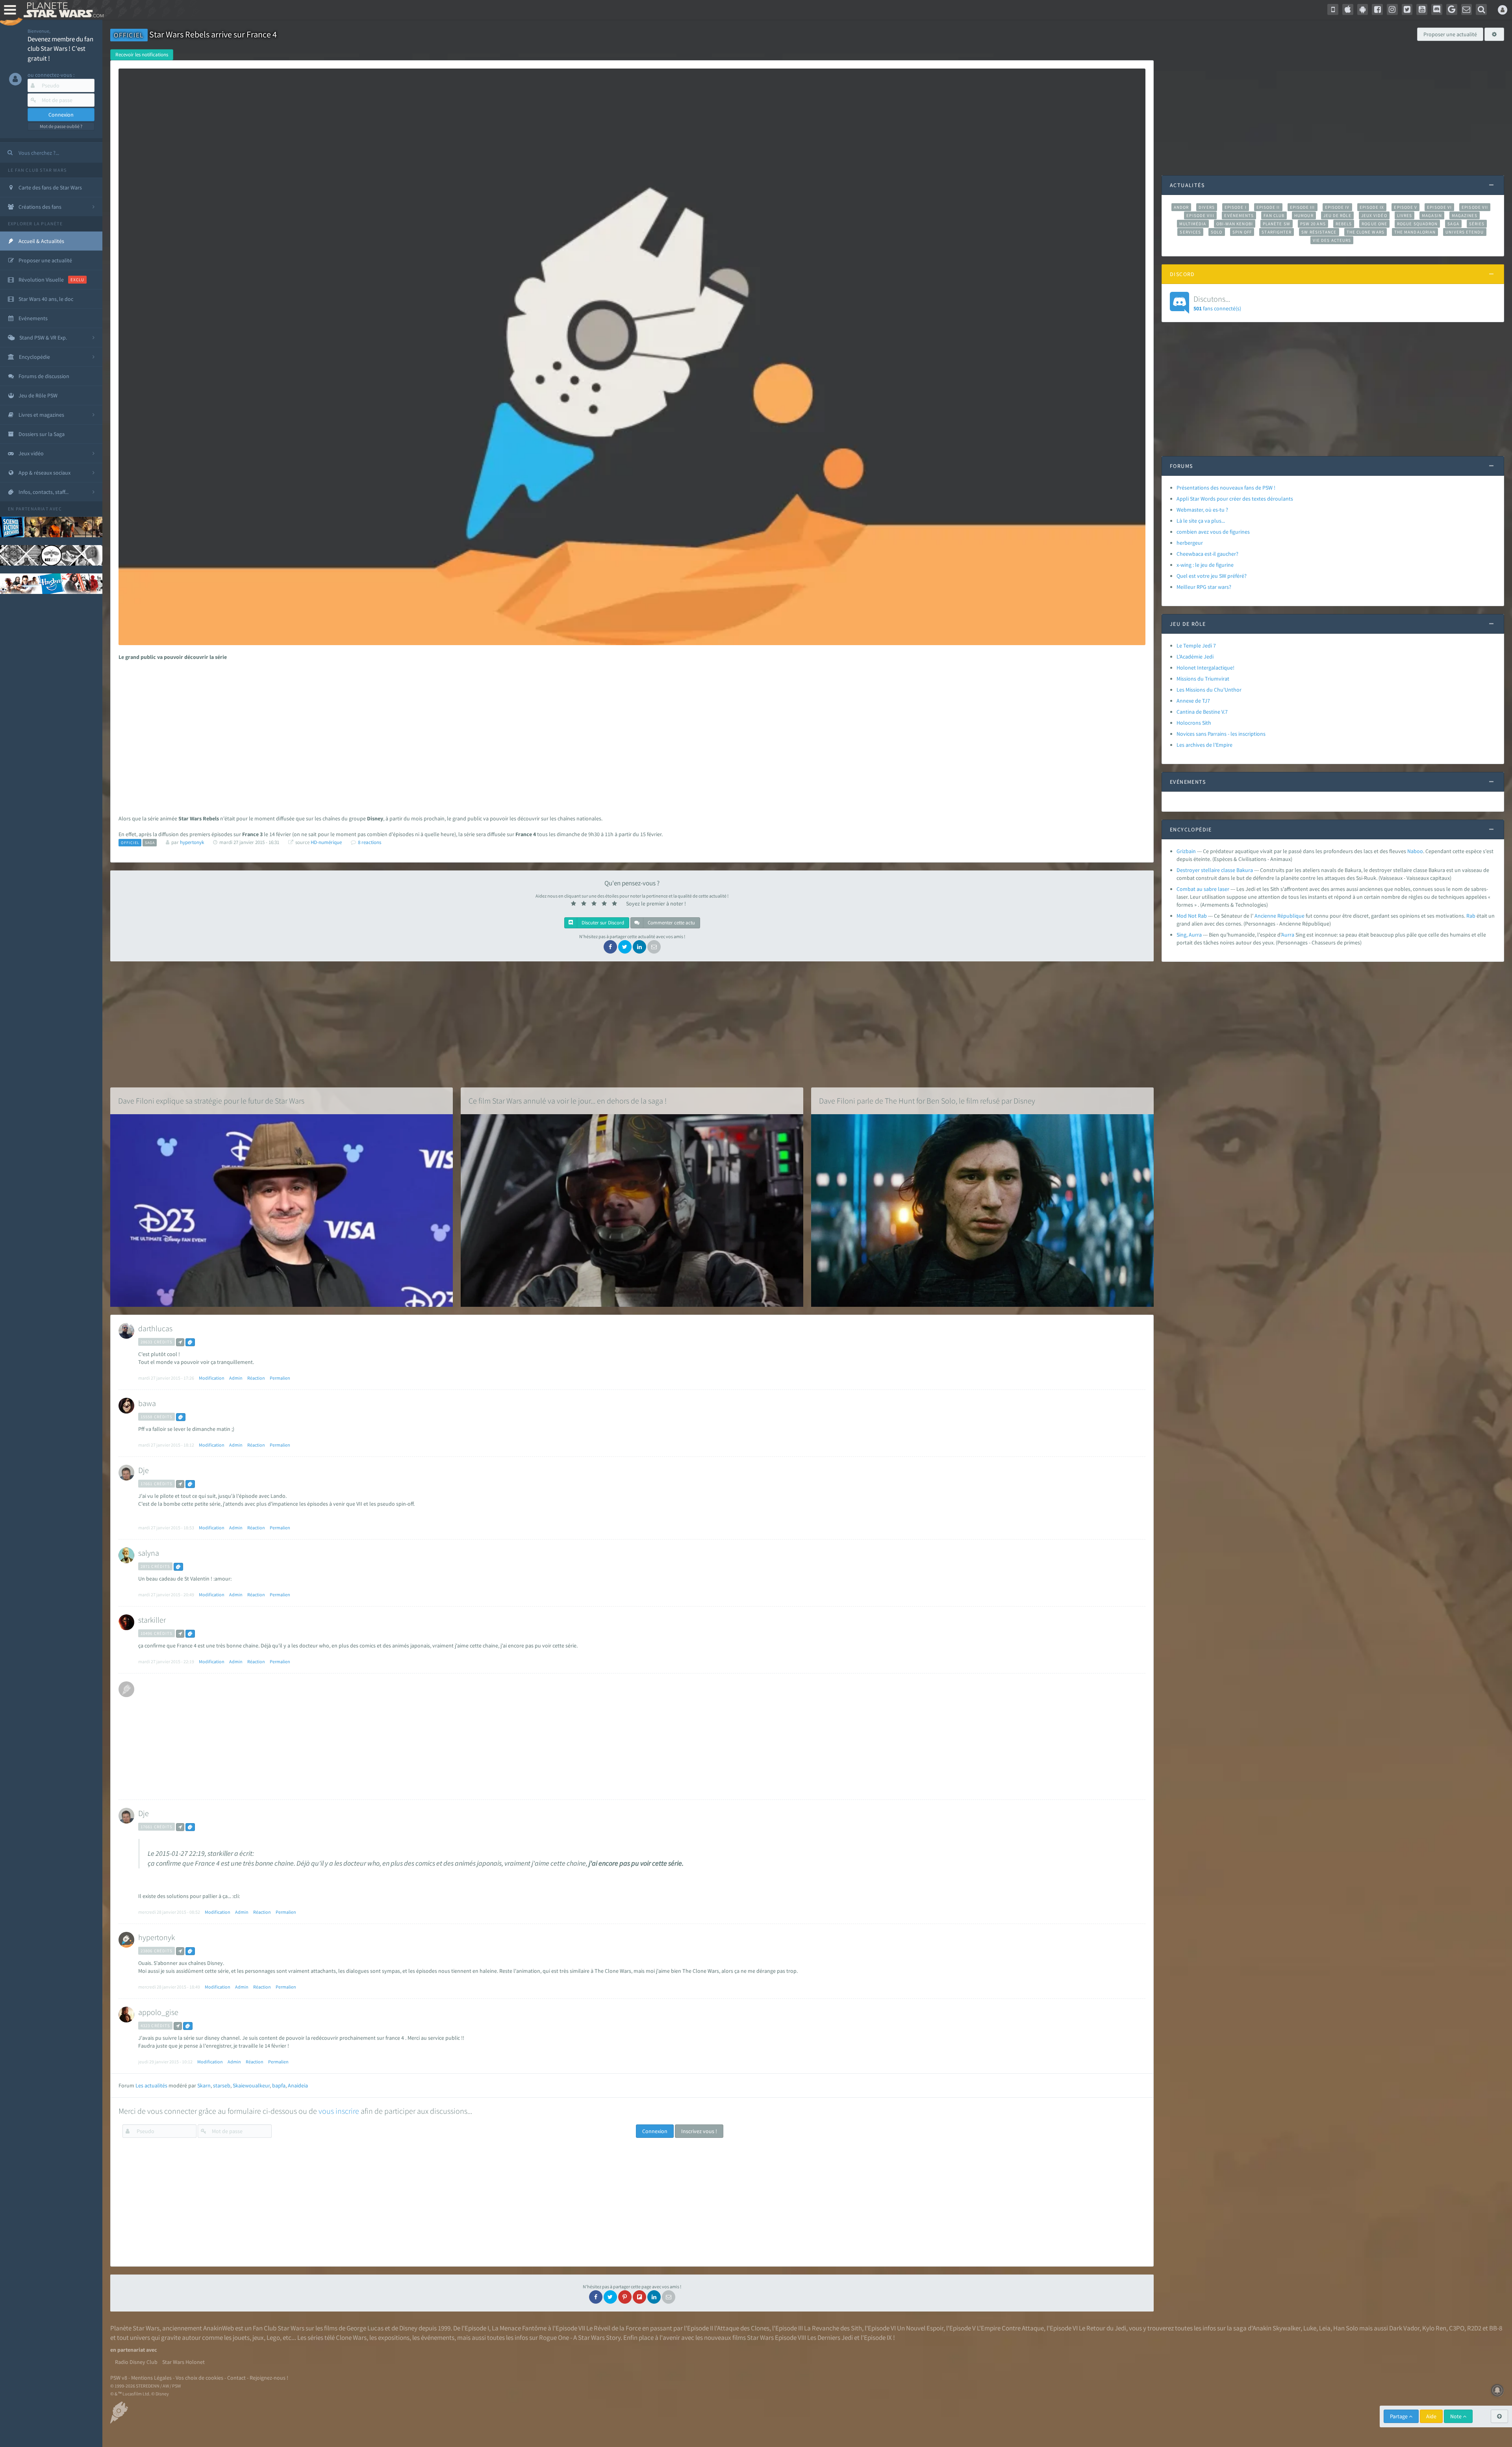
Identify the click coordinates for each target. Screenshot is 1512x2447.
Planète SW (1277, 224)
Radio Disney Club (136, 2362)
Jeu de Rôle (1337, 215)
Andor (1181, 207)
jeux (258, 2338)
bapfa (279, 2085)
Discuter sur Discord (602, 923)
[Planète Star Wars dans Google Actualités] (1452, 9)
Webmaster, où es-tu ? (1202, 510)
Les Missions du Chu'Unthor (1209, 690)
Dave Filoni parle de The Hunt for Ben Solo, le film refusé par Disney (927, 1101)
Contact (236, 2378)
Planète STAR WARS (62, 10)
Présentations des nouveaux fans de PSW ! (1226, 488)
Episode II (1268, 207)
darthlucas (155, 1328)
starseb (222, 2085)
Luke (1310, 2328)
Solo (1216, 232)
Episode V (1405, 207)
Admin (236, 1378)
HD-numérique (326, 842)
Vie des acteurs (1332, 240)
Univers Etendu (1465, 232)
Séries (1477, 224)
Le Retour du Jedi (1102, 2328)
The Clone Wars (1366, 232)
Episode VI (1439, 207)
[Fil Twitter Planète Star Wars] (1407, 9)
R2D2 (1474, 2328)
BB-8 (1496, 2328)
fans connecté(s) (1217, 303)
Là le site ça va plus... (1201, 521)
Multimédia (1193, 224)
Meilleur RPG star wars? (1204, 587)
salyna (149, 1553)
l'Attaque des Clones (742, 2328)
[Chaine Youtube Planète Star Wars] (1422, 9)
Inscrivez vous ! (699, 2131)
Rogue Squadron (1417, 224)
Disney (408, 2328)
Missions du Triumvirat (1203, 679)
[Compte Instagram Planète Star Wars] (1392, 9)
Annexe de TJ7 (1193, 701)
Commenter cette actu (671, 923)
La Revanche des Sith (833, 2328)
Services (1190, 232)
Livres (1405, 215)
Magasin (1432, 215)
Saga (1453, 224)
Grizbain (1186, 851)
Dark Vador (1404, 2328)
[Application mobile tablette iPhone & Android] (1333, 9)
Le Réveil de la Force (614, 2328)
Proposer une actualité (1450, 34)
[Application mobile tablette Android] (1363, 9)
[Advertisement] (627, 728)
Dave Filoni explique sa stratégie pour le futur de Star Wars (211, 1101)
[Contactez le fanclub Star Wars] (1467, 9)
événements (438, 2338)
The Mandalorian (1415, 232)
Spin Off (1242, 232)
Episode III (1303, 207)
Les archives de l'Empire (1204, 745)
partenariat (32, 509)
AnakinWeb (219, 2328)
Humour (1304, 215)
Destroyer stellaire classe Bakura (1215, 870)
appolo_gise (158, 2012)
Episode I (1236, 207)
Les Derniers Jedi (830, 2338)
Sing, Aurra (1189, 935)
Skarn (204, 2085)
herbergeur (1190, 543)
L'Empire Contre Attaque (1010, 2328)
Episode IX (1372, 207)
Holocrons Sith (1194, 723)
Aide (1431, 2416)
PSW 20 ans (1313, 224)
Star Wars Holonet (183, 2362)
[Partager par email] (654, 947)
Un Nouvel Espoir (920, 2328)
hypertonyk (157, 1937)
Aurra (1288, 935)
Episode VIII (1200, 215)
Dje (144, 1470)
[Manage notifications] (1497, 2390)
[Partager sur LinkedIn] (639, 947)
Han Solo (1346, 2328)
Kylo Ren (1434, 2328)
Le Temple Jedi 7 (1196, 646)
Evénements (1239, 215)
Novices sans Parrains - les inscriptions (1221, 734)
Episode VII (1475, 207)
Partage (1399, 2416)
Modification (212, 1378)
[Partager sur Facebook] (610, 947)
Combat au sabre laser (1203, 889)
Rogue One (1374, 224)
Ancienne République (1279, 916)
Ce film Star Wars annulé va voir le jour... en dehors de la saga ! (568, 1101)
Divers (1207, 207)
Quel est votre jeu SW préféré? (1212, 576)
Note (1456, 2416)
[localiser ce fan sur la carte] (180, 1342)
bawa (147, 1403)
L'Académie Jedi (1195, 657)
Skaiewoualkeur (251, 2085)
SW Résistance (1319, 232)
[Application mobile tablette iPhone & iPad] (1348, 9)
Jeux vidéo (1374, 215)
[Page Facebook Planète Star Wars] (1377, 9)
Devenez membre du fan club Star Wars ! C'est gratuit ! (60, 49)
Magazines (1465, 215)
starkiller (152, 1620)
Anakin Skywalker (1277, 2328)
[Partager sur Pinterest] (625, 2297)
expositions (394, 2338)
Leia (1325, 2328)
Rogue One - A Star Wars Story (580, 2338)
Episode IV (1337, 207)
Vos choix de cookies (199, 2378)
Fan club (1274, 215)
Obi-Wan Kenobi (1235, 224)
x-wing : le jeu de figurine (1205, 565)
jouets (241, 2338)
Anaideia (298, 2085)
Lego (273, 2338)
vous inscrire (339, 2111)
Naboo (1415, 851)
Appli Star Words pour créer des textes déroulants (1235, 499)
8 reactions (370, 842)
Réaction (256, 1378)
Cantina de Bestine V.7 (1202, 712)
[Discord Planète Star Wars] (1437, 9)
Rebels (1344, 224)
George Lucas (365, 2328)
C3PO (1457, 2328)
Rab (1471, 916)
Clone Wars (351, 2338)
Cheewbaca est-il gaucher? (1207, 554)
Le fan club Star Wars (37, 170)
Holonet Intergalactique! (1205, 668)
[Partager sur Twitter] (625, 947)
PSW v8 (119, 2378)
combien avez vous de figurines (1213, 532)
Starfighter (1277, 232)
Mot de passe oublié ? (61, 126)
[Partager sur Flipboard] (639, 2297)
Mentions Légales (151, 2378)
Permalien (280, 1378)
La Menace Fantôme (519, 2328)
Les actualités (151, 2085)
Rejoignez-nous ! (269, 2378)
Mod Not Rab (1192, 916)
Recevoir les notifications (142, 55)
